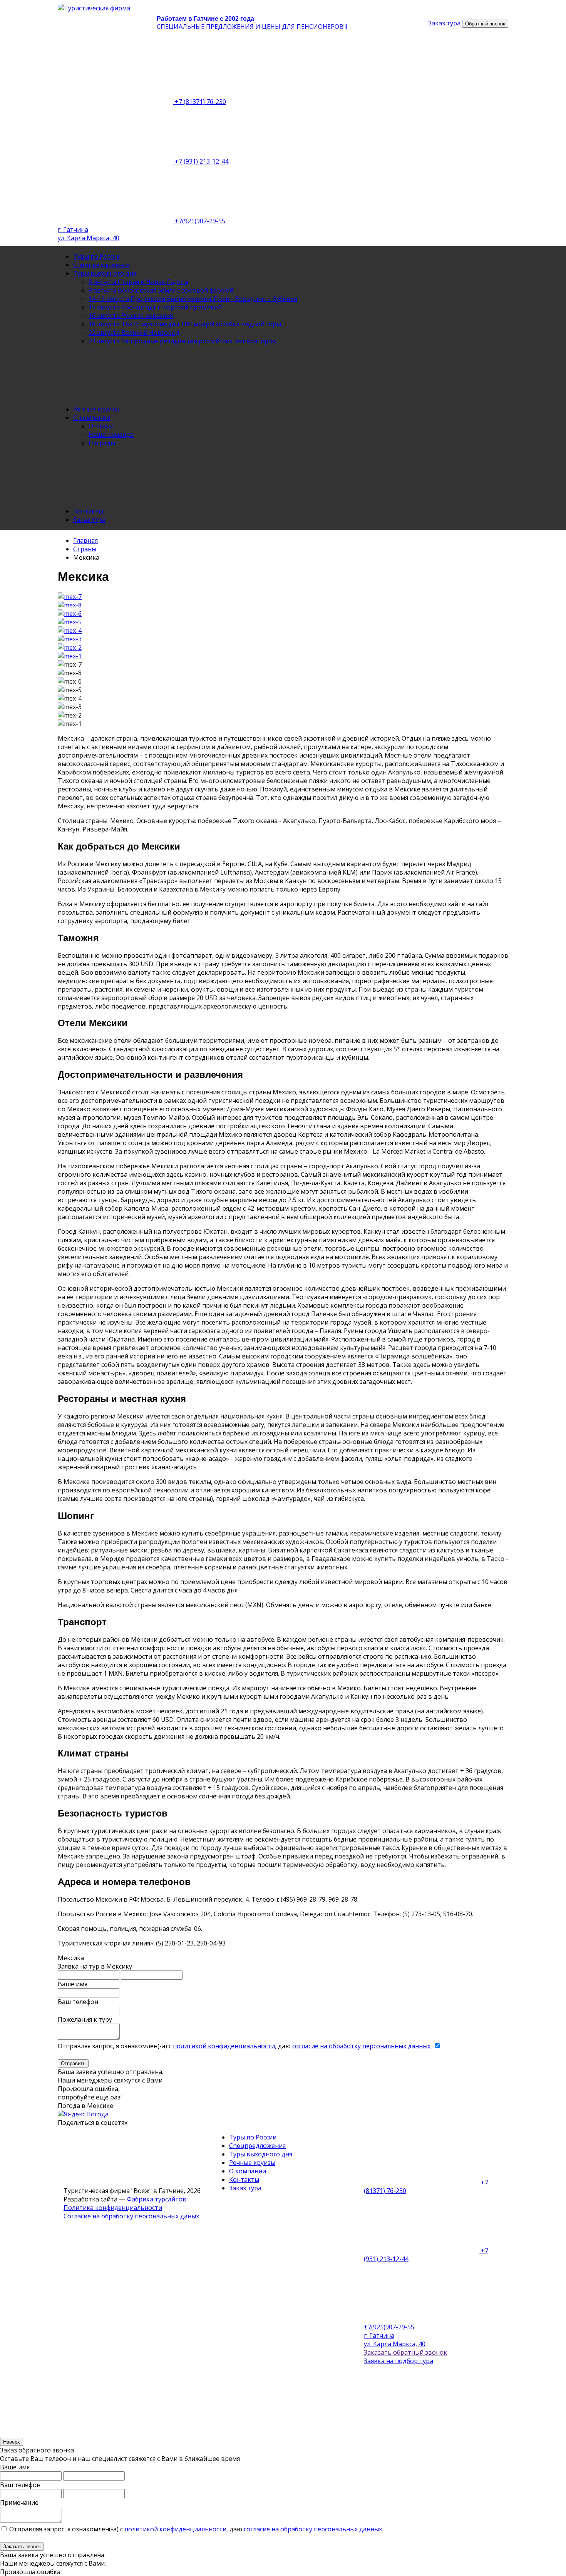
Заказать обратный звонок (405, 2352)
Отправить (73, 2063)
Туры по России (97, 256)
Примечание (19, 2502)
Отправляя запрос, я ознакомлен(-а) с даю (245, 2046)
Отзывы (101, 426)
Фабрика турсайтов (157, 2199)
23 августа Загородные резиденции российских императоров (182, 341)
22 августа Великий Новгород (134, 333)
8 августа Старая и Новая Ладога (138, 282)
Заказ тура (89, 520)
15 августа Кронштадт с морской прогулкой (155, 307)
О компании (92, 418)
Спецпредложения (101, 265)
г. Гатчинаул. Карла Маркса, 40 (89, 234)
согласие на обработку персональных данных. (362, 2046)
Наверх (12, 2442)
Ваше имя (73, 1984)
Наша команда (111, 435)
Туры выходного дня (105, 273)
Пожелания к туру (85, 2019)
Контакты (88, 511)
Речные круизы (96, 409)
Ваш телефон (78, 2002)
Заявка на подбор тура (399, 2361)
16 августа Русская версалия (131, 316)
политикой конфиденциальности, (225, 2046)
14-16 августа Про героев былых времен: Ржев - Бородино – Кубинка (193, 299)
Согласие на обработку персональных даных (131, 2216)
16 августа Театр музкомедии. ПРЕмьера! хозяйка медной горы (185, 324)
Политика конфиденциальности (113, 2208)
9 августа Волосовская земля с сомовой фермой (161, 290)
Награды (102, 443)
